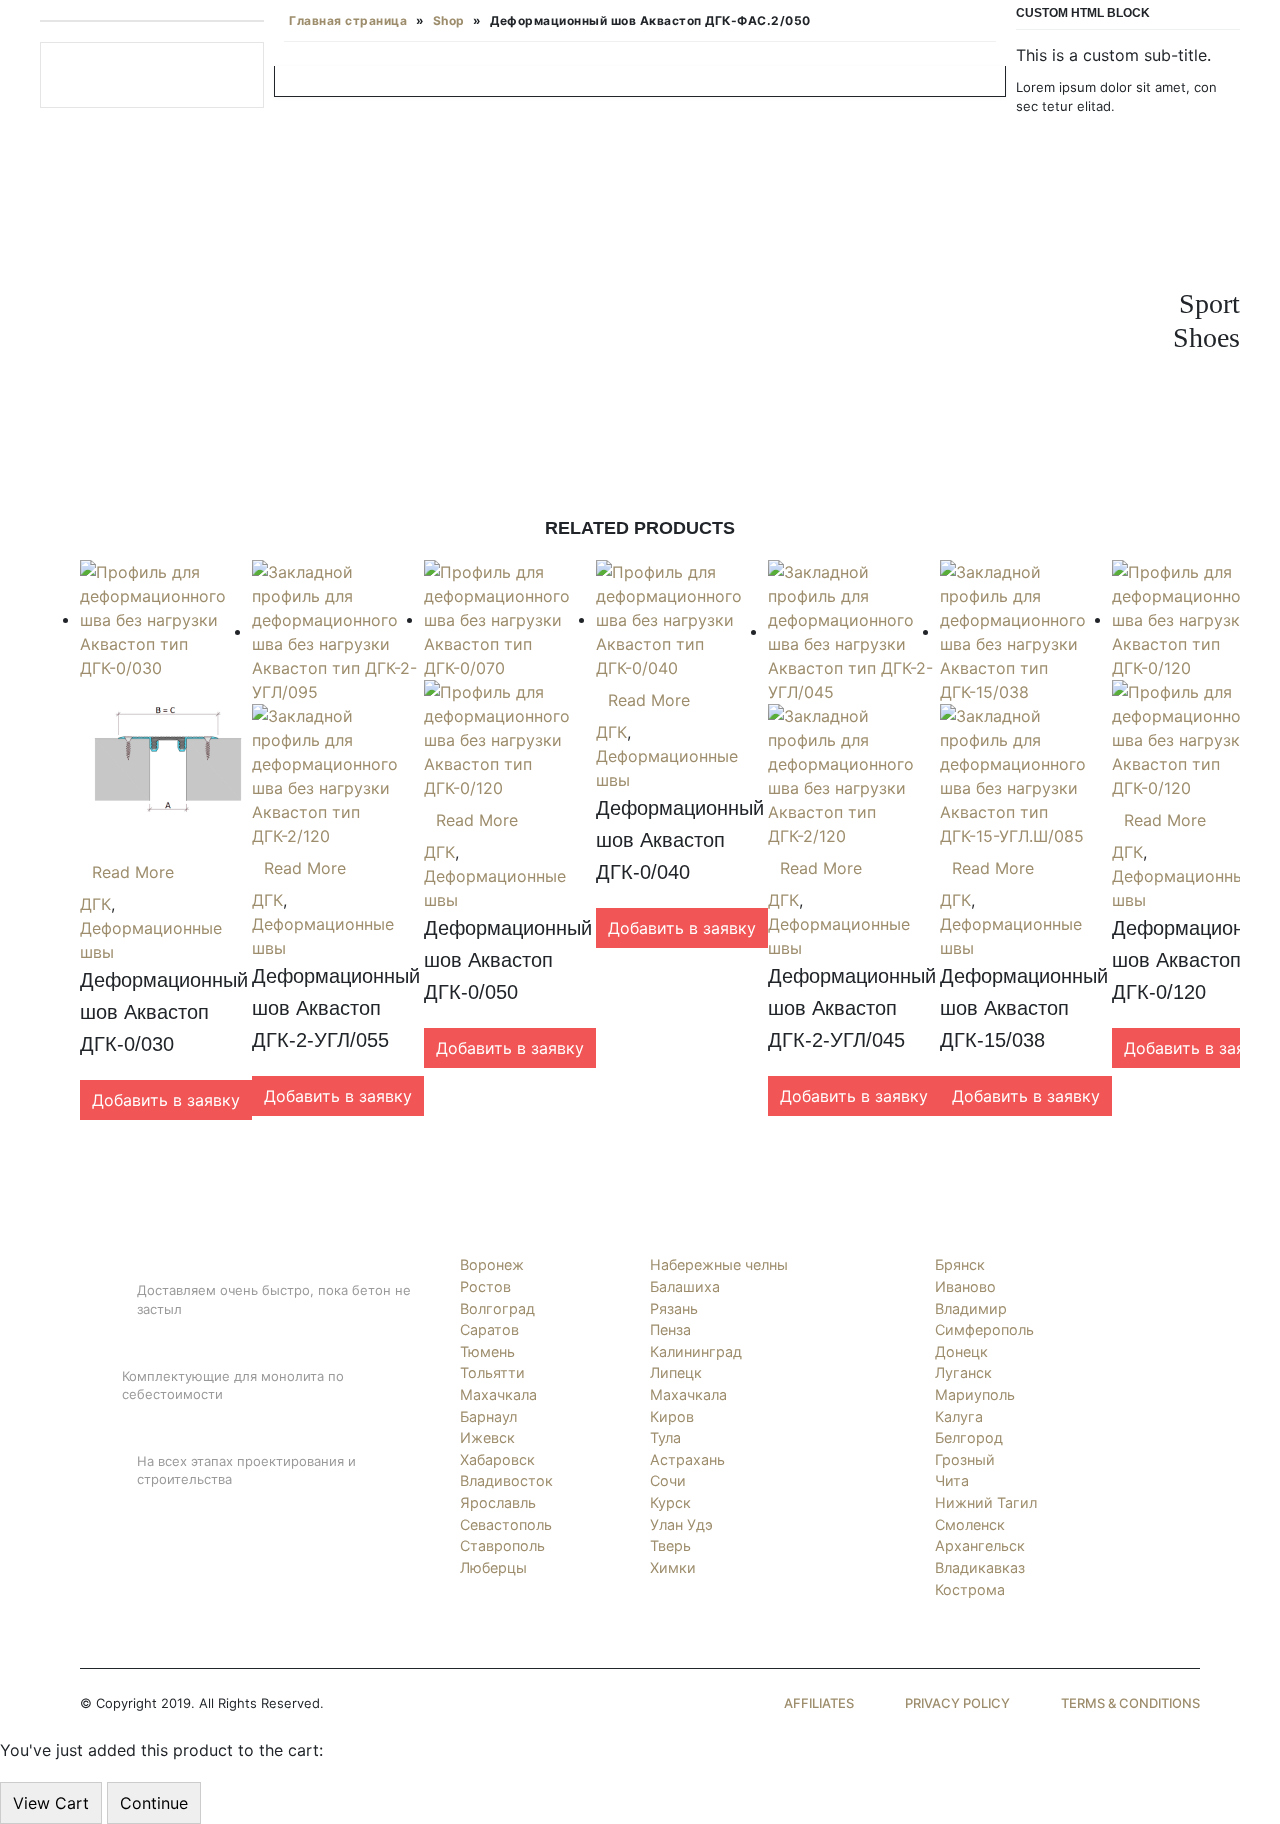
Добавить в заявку (166, 1100)
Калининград (696, 1351)
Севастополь (506, 1524)
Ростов (485, 1286)
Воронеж (492, 1264)
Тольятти (492, 1372)
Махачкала (498, 1394)
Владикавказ (980, 1567)
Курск (670, 1502)
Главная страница (348, 20)
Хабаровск (497, 1459)
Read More (133, 872)
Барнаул (488, 1416)
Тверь (670, 1545)
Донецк (961, 1351)
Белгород (969, 1437)
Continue (154, 1803)
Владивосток (506, 1480)
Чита (952, 1480)
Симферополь (984, 1329)
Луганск (963, 1372)
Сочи (668, 1480)
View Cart (51, 1803)
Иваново (965, 1286)
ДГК (95, 904)
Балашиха (685, 1286)
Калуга (959, 1416)
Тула (665, 1437)
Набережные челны (719, 1264)
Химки (673, 1567)
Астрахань (687, 1459)
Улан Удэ (681, 1524)
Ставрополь (502, 1545)
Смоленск (970, 1524)
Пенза (670, 1329)
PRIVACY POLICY (957, 1703)
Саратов (489, 1329)
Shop (449, 20)
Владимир (971, 1308)
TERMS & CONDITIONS (1130, 1703)
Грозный (965, 1459)
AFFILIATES (819, 1703)
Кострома (970, 1589)
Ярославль (498, 1502)
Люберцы (493, 1567)
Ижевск (487, 1437)
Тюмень (487, 1351)
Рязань (674, 1308)
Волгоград (497, 1308)
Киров (672, 1416)
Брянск (960, 1264)
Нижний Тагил (986, 1502)
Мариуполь (975, 1394)
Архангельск (980, 1545)
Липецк (676, 1372)
